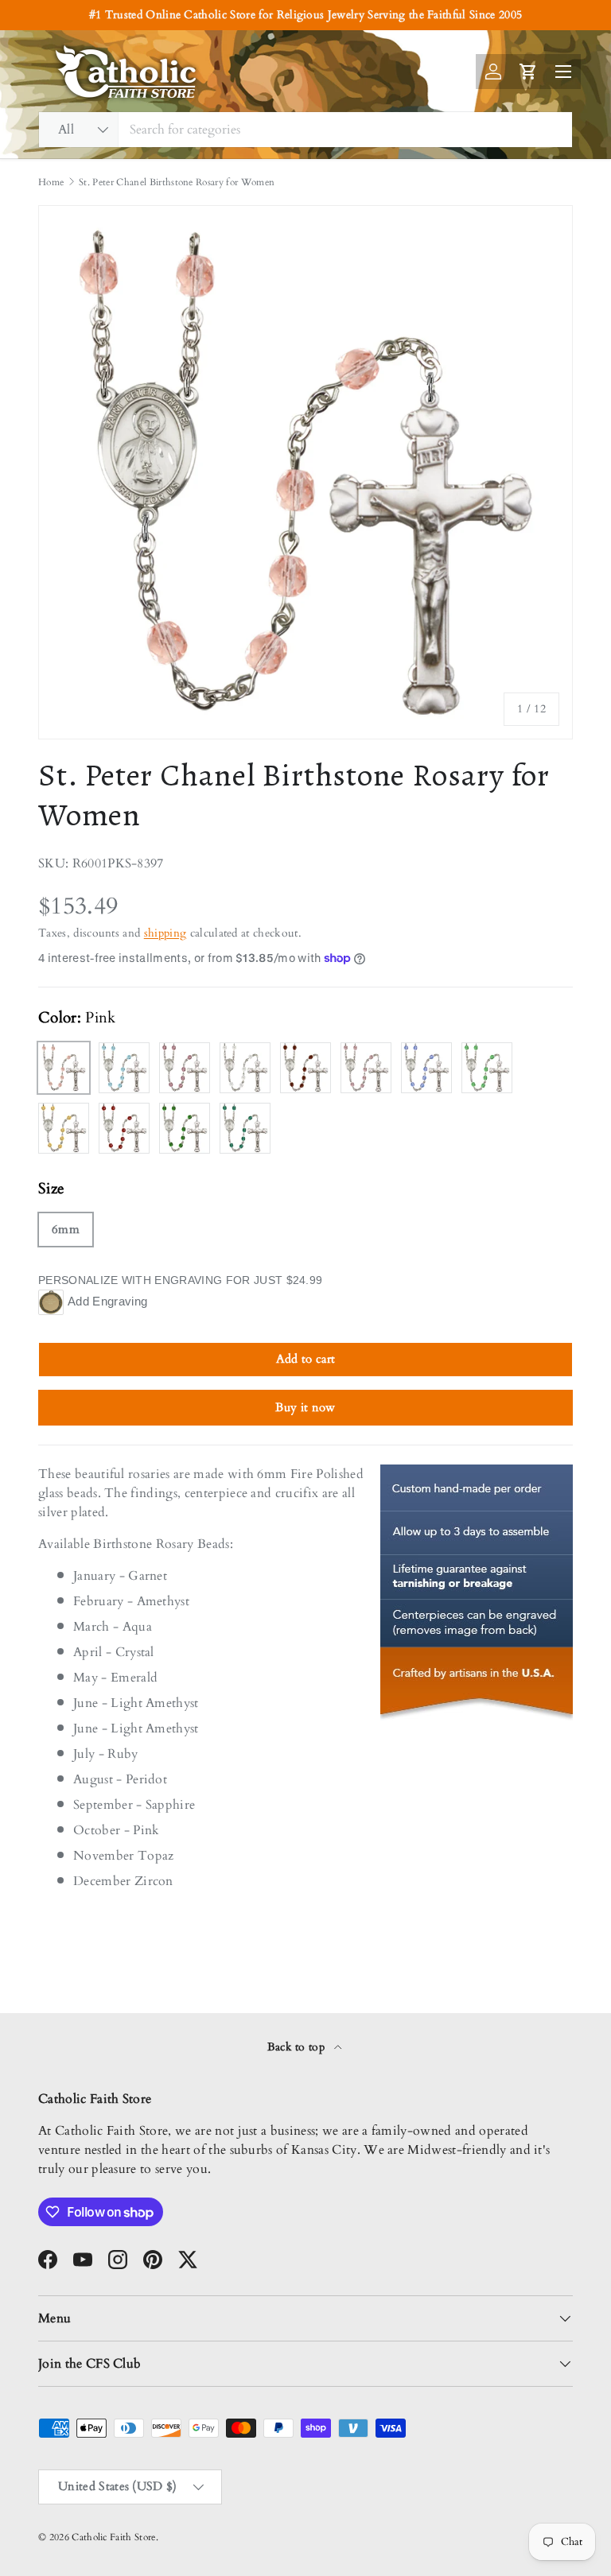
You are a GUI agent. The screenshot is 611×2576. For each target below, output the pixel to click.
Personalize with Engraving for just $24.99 (180, 1280)
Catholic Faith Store (113, 2537)
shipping (165, 933)
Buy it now (305, 1407)
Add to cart (306, 1359)
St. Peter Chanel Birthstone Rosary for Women (177, 182)
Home (51, 182)
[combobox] (305, 130)
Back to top (298, 2047)
